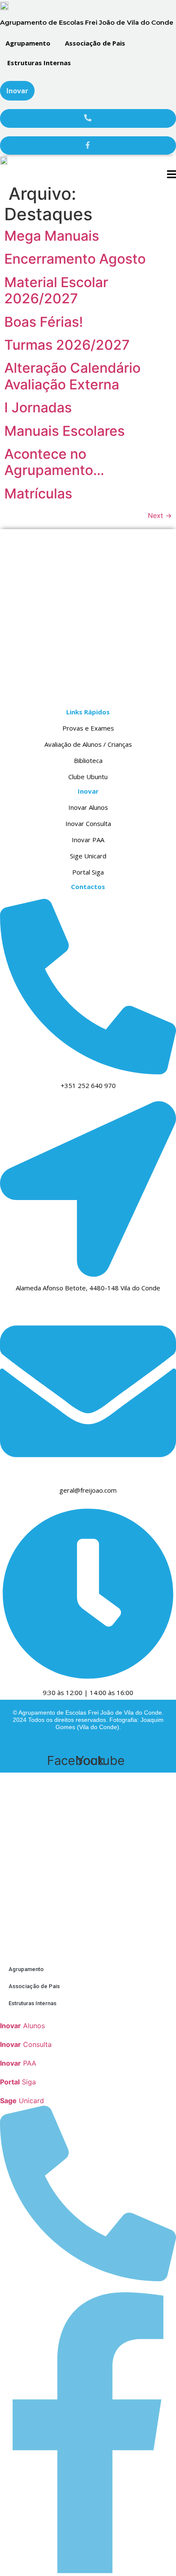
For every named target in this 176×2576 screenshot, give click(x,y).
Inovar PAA (88, 840)
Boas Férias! (44, 322)
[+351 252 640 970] (88, 1070)
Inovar (17, 91)
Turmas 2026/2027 (67, 345)
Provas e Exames (88, 728)
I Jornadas (38, 407)
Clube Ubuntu (88, 777)
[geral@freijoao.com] (88, 1475)
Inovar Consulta (88, 823)
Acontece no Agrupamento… (54, 462)
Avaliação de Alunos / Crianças (88, 744)
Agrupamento (28, 43)
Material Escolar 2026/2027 (56, 290)
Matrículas (38, 494)
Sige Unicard (88, 856)
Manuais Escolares (65, 431)
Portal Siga (88, 872)
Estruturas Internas (39, 63)
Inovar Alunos (88, 807)
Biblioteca (88, 760)
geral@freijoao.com (88, 1490)
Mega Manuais (52, 236)
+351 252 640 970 (88, 1085)
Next (160, 515)
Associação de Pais (95, 43)
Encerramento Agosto (75, 259)
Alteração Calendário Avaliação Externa (72, 376)
